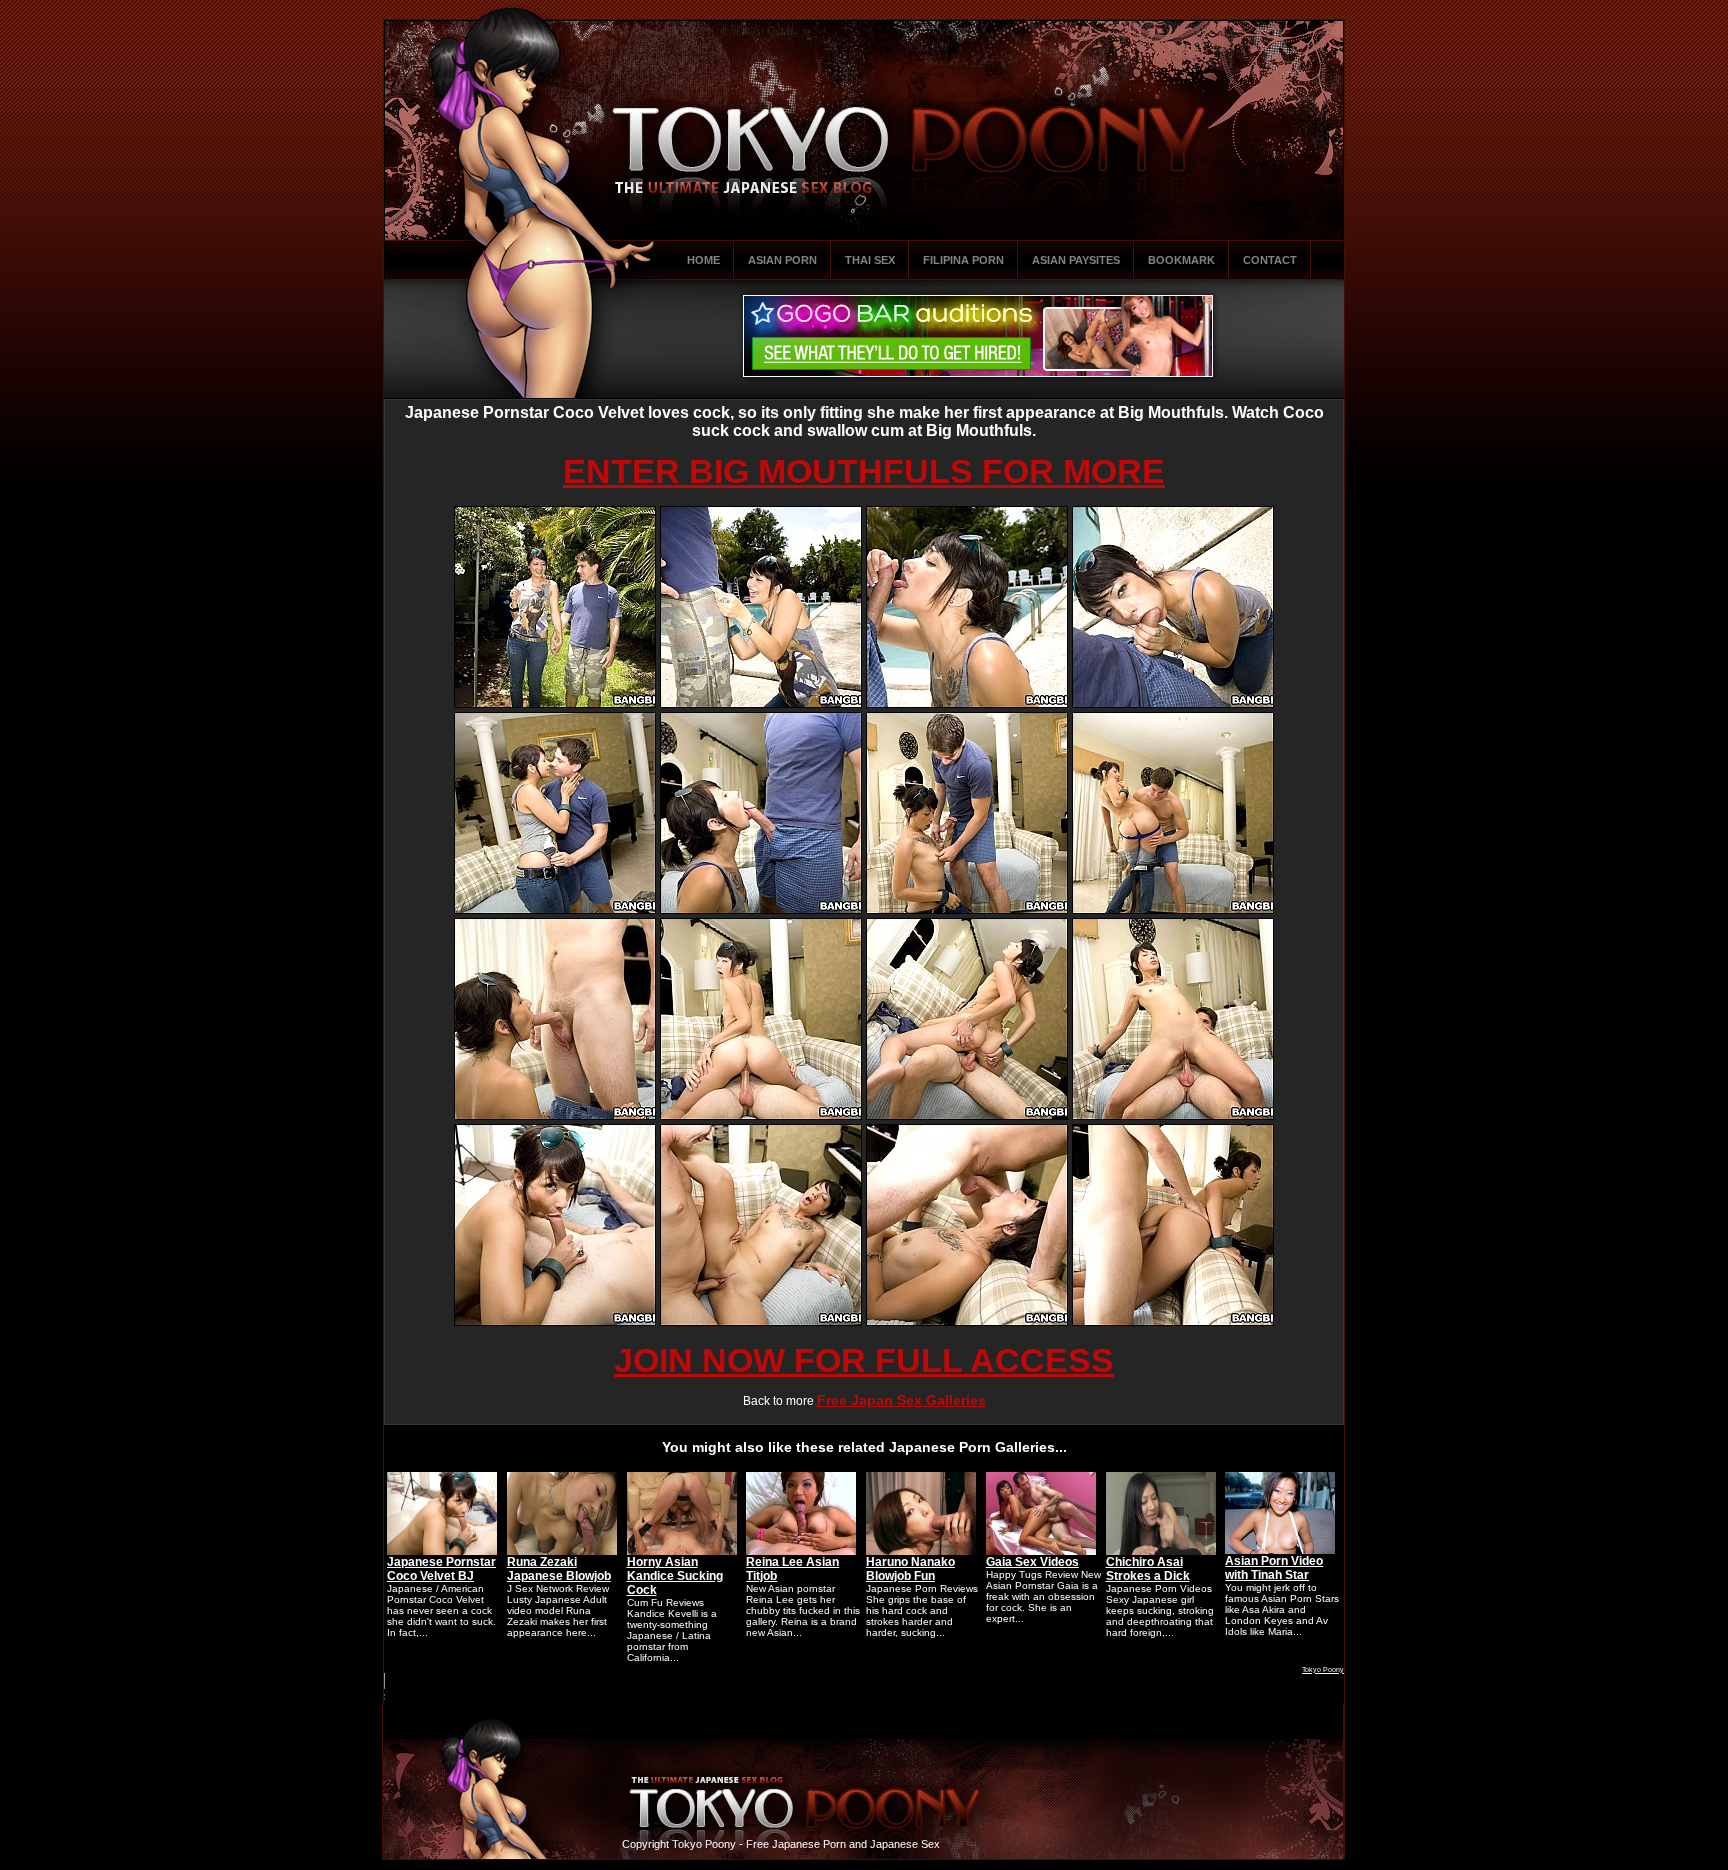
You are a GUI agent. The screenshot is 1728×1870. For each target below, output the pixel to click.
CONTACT (1270, 260)
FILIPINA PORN (963, 260)
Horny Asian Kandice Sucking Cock (675, 1576)
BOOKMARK (1181, 260)
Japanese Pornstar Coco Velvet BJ (441, 1569)
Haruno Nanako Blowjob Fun (910, 1569)
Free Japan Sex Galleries (901, 1400)
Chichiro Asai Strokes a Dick (1148, 1569)
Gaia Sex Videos (1032, 1562)
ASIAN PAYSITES (1076, 260)
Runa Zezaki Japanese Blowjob (559, 1569)
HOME (703, 260)
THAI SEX (870, 260)
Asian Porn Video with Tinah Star (1274, 1568)
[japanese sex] (761, 1116)
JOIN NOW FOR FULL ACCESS (864, 1360)
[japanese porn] (555, 704)
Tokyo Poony (1323, 1669)
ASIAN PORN (782, 260)
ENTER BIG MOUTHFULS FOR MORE (864, 471)
